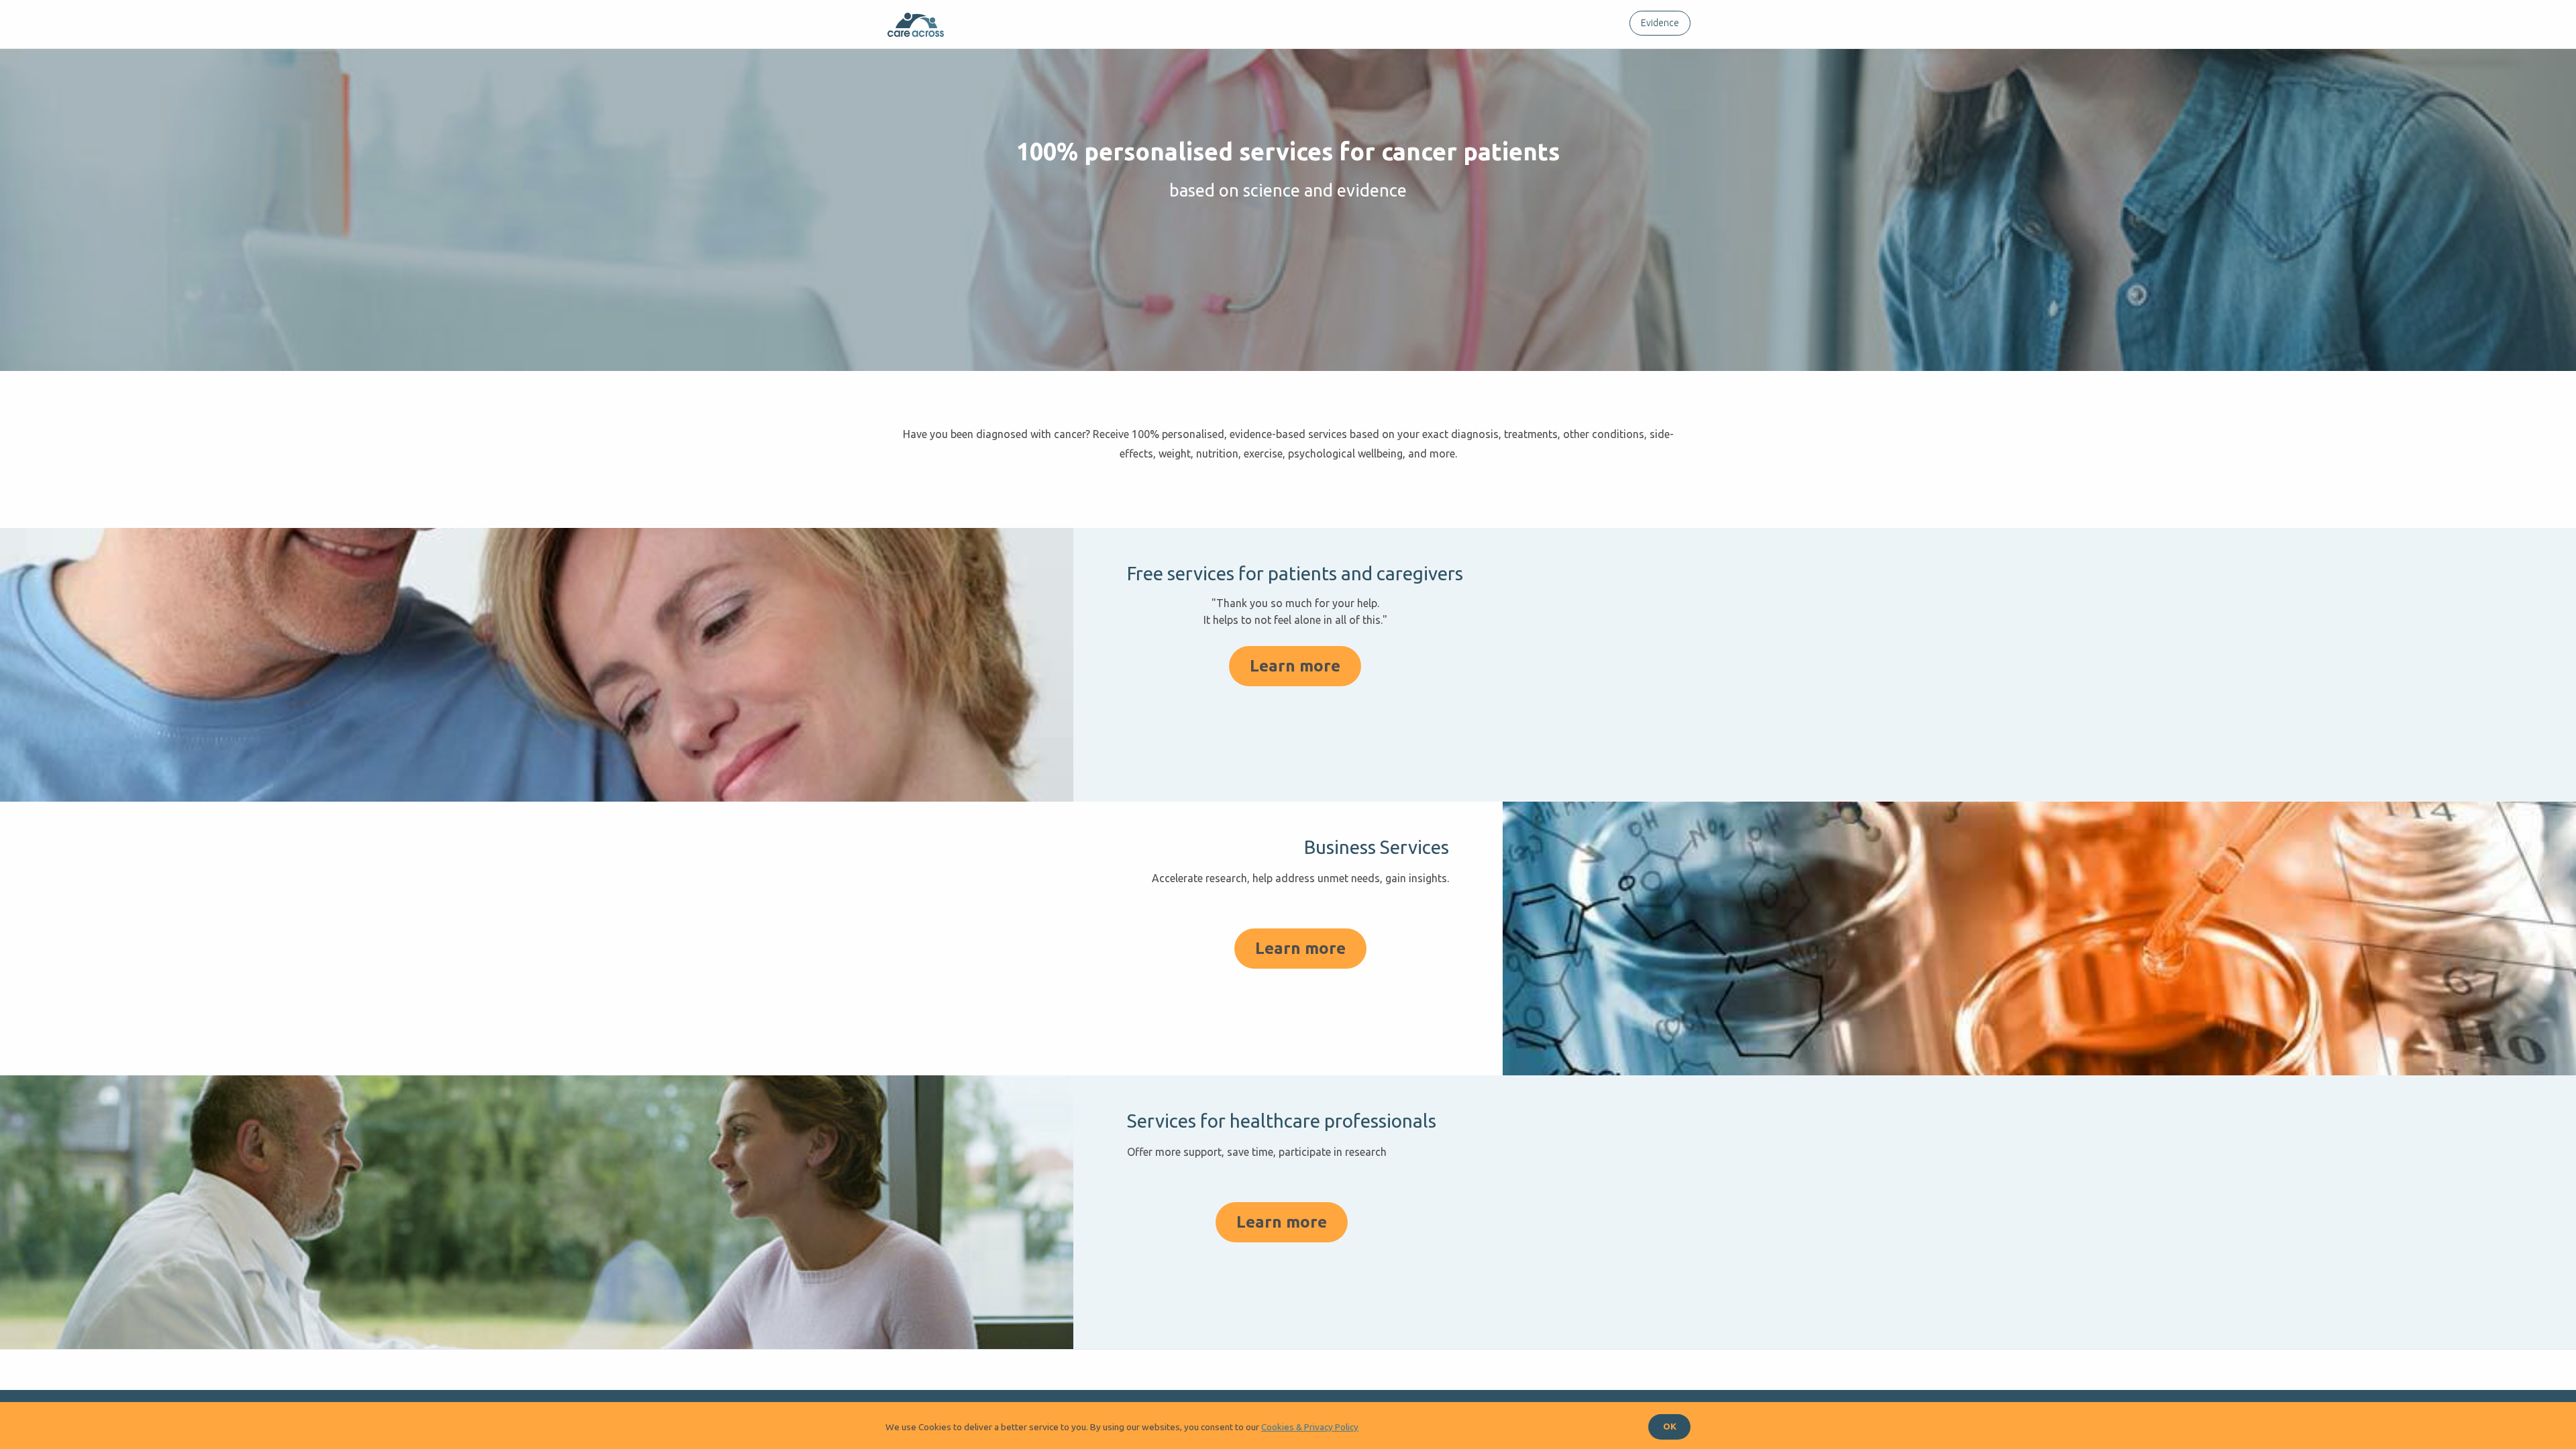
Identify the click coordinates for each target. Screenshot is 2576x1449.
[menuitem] (1657, 23)
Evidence (1660, 23)
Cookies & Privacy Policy (1310, 1427)
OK (1670, 1426)
